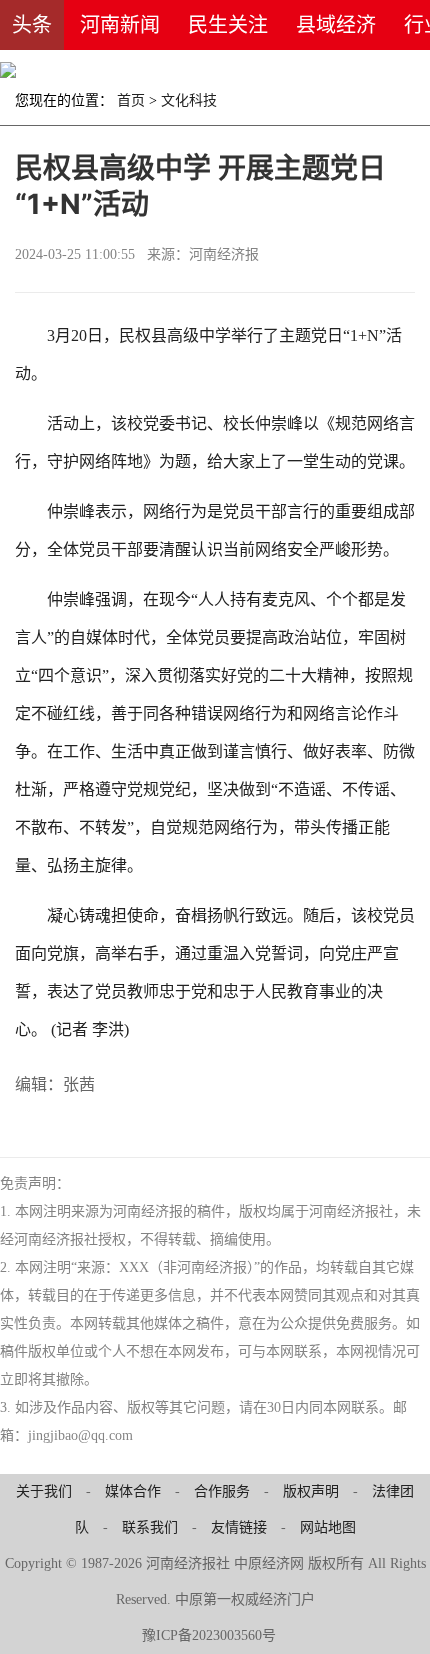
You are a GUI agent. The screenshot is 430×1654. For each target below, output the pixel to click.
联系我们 (150, 1527)
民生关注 (228, 25)
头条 (32, 25)
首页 (131, 100)
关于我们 (44, 1491)
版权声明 (311, 1491)
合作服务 (222, 1491)
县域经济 (336, 25)
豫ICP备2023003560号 (209, 1635)
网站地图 (328, 1527)
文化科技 (189, 100)
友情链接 (239, 1527)
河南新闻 (120, 25)
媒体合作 (133, 1491)
